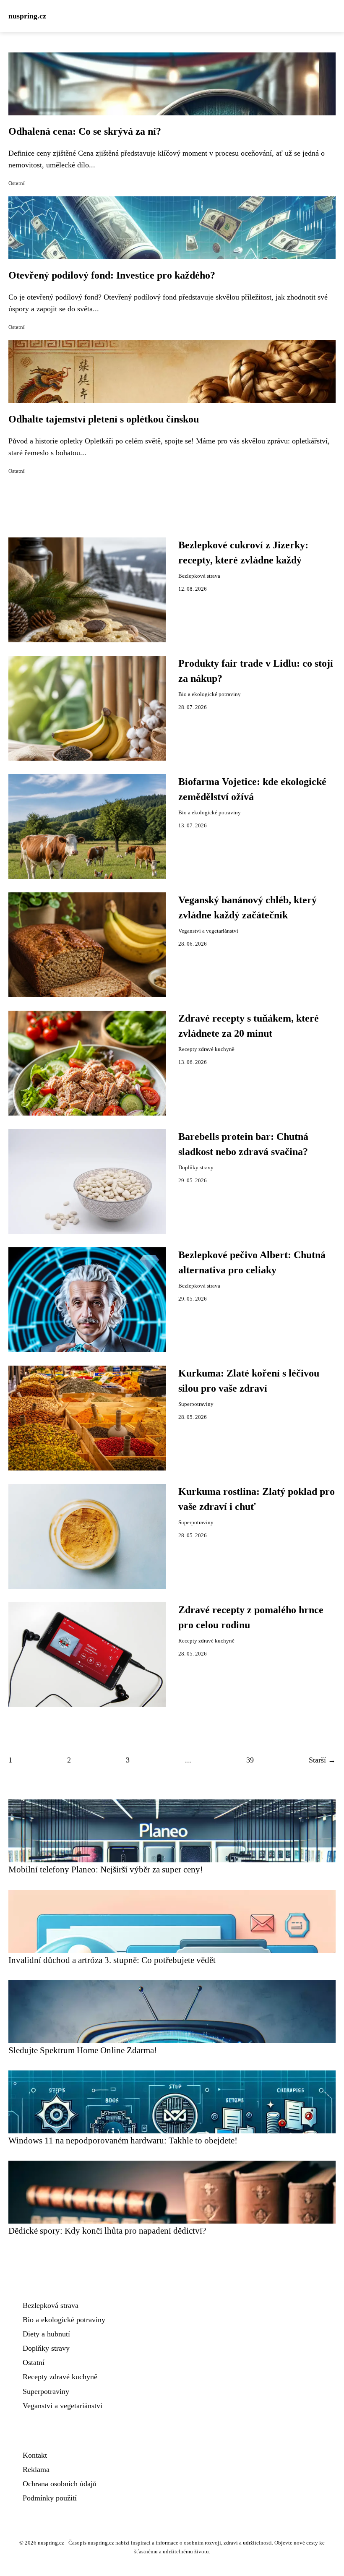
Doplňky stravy (196, 1168)
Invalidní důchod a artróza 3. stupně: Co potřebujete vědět (112, 1960)
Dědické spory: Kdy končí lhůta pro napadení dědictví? (107, 2231)
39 (250, 1760)
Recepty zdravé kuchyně (206, 1049)
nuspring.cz (27, 16)
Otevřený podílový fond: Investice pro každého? (112, 275)
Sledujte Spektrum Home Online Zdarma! (83, 2050)
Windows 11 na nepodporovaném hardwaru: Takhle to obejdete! (123, 2140)
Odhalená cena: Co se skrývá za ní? (85, 131)
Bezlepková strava (199, 576)
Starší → (322, 1760)
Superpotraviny (196, 1404)
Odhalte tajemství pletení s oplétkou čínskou (104, 419)
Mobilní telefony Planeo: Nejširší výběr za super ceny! (106, 1869)
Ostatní (17, 183)
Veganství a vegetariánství (208, 931)
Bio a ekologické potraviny (210, 694)
